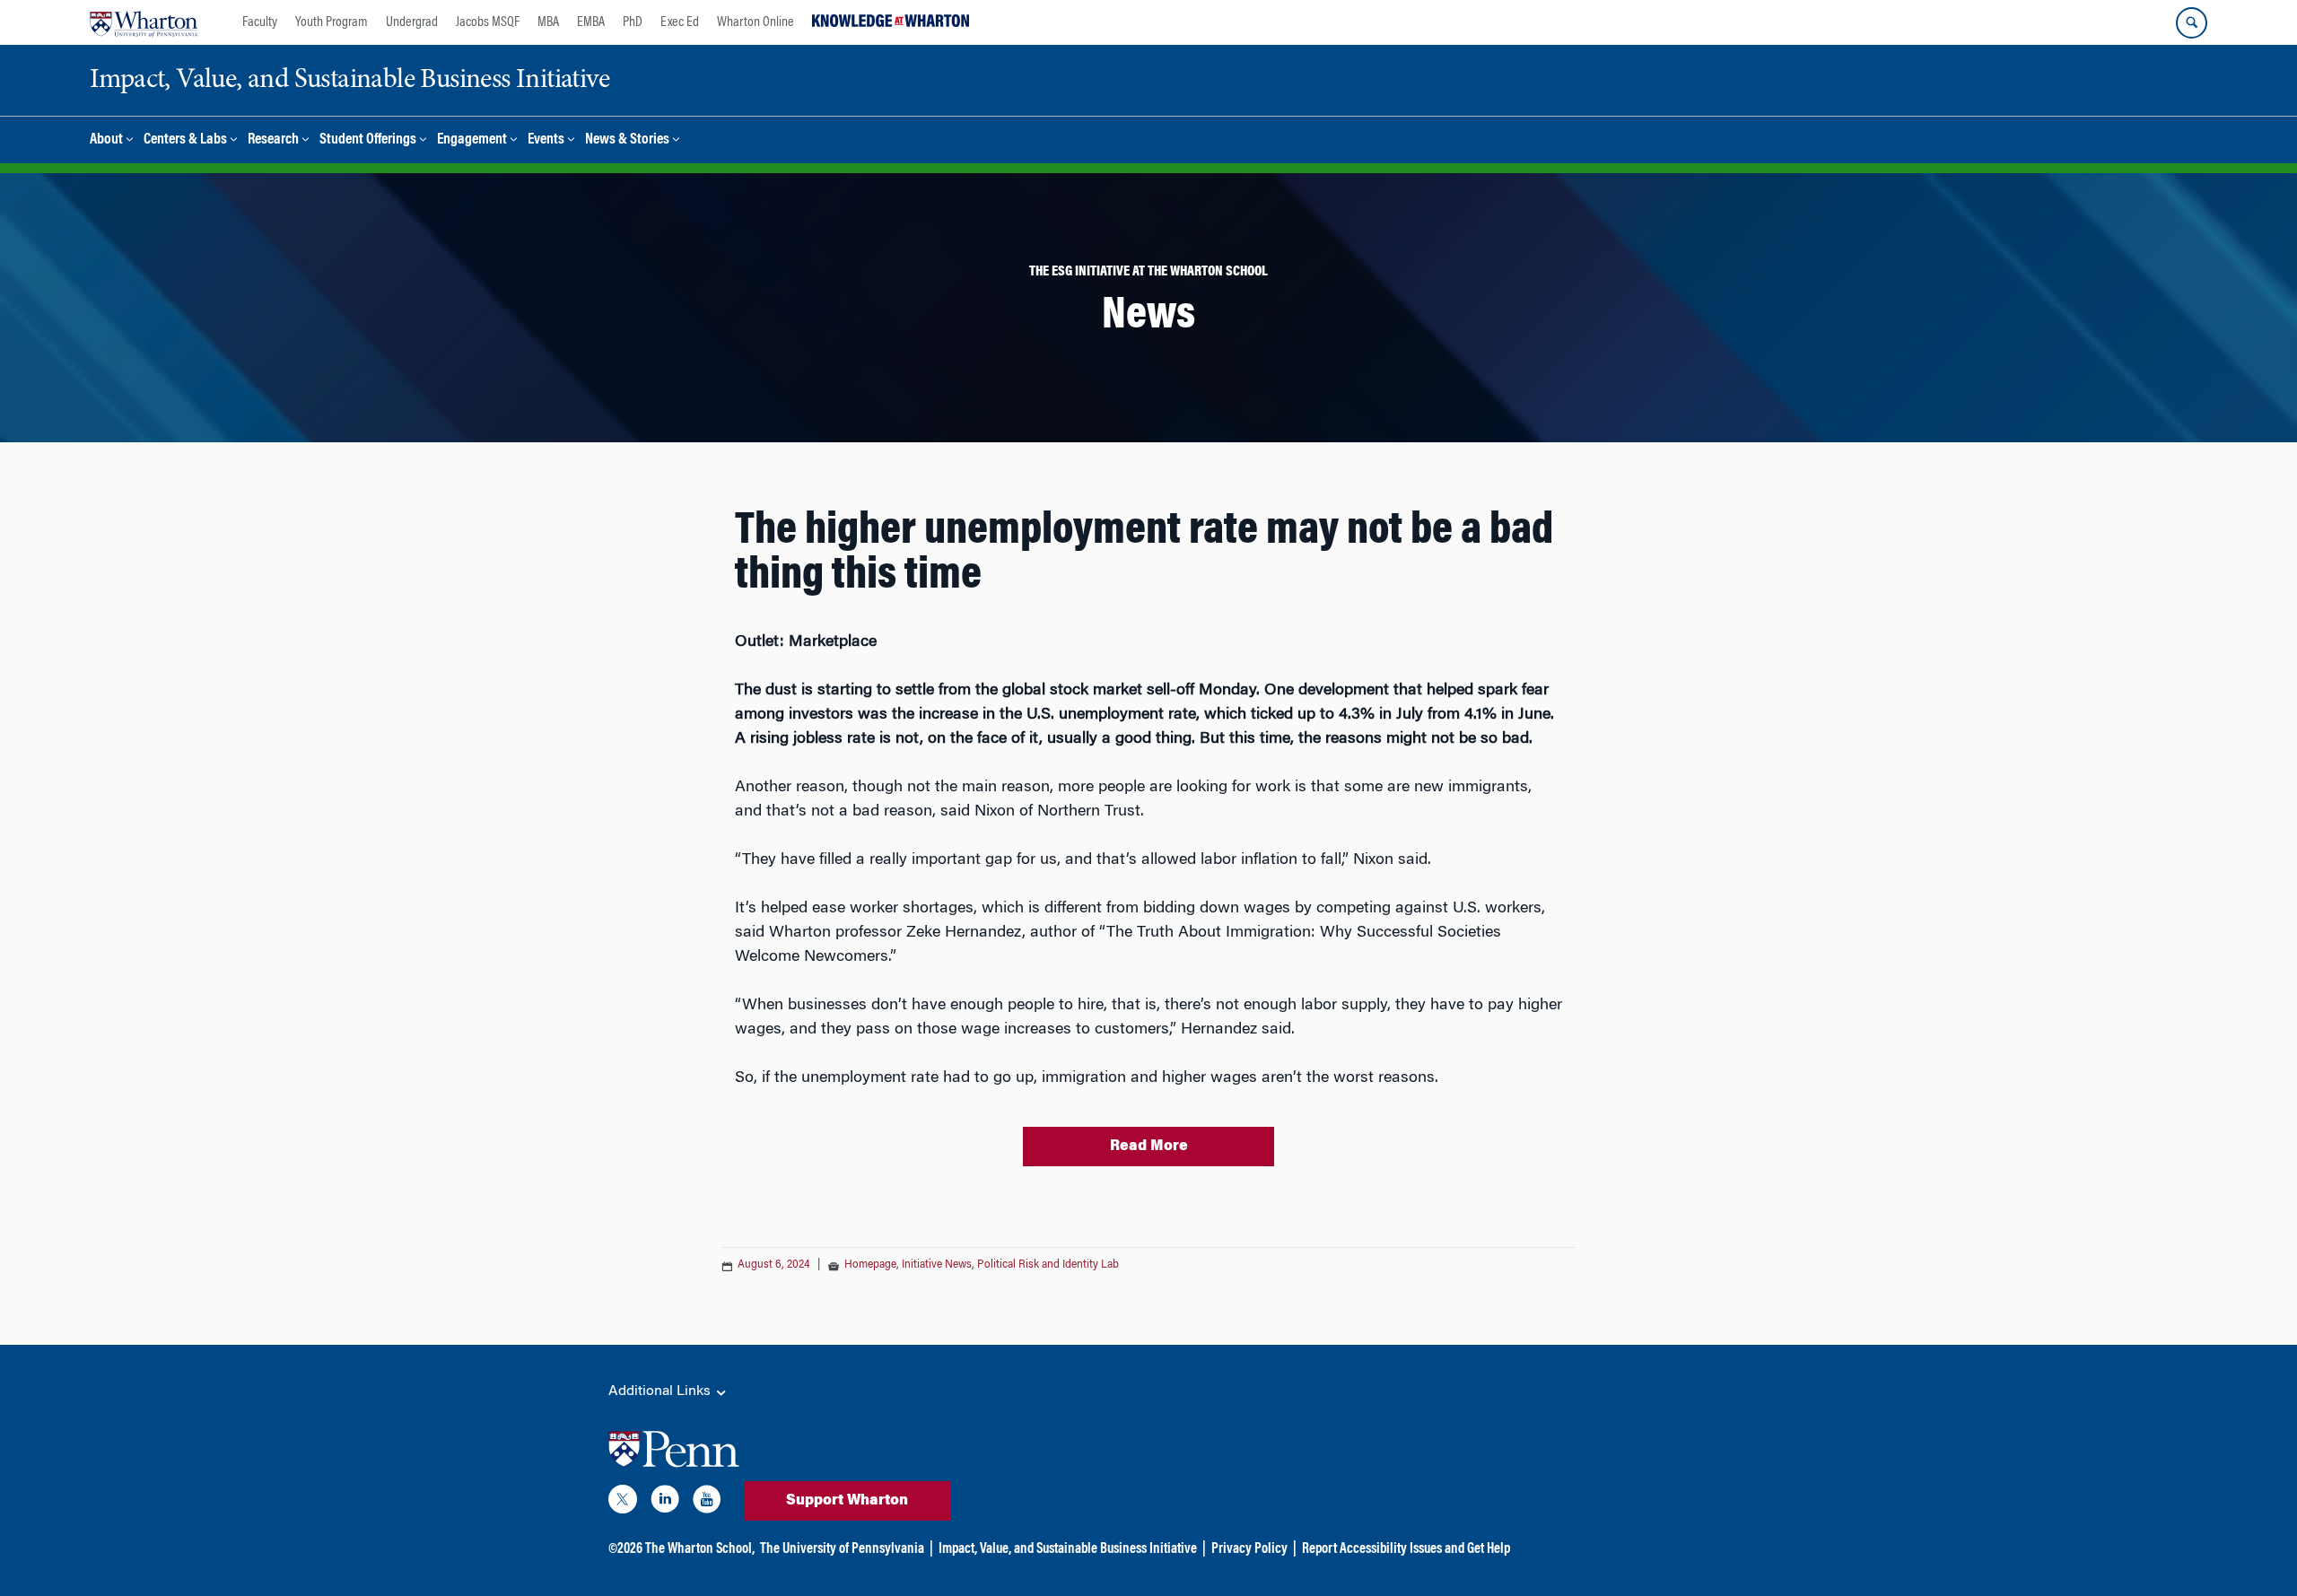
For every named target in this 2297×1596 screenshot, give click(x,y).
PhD (633, 22)
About (106, 140)
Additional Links (661, 1391)
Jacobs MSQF (488, 22)
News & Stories (627, 140)
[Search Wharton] (2192, 23)
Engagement (472, 140)
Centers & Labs (185, 140)
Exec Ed (680, 22)
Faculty (260, 22)
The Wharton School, (700, 1549)
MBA (548, 22)
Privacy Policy (1249, 1549)
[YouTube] (707, 1503)
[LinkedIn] (665, 1503)
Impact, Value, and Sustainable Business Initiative (1068, 1549)
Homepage (870, 1265)
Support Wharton (847, 1501)
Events (546, 140)
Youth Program (332, 22)
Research (273, 140)
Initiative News (937, 1265)
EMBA (591, 22)
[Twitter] (623, 1503)
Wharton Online (755, 22)
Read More (1149, 1147)
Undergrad (412, 22)
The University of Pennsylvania (842, 1549)
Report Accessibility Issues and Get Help (1406, 1549)
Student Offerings (368, 140)
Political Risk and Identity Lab (1048, 1265)
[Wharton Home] (144, 22)
